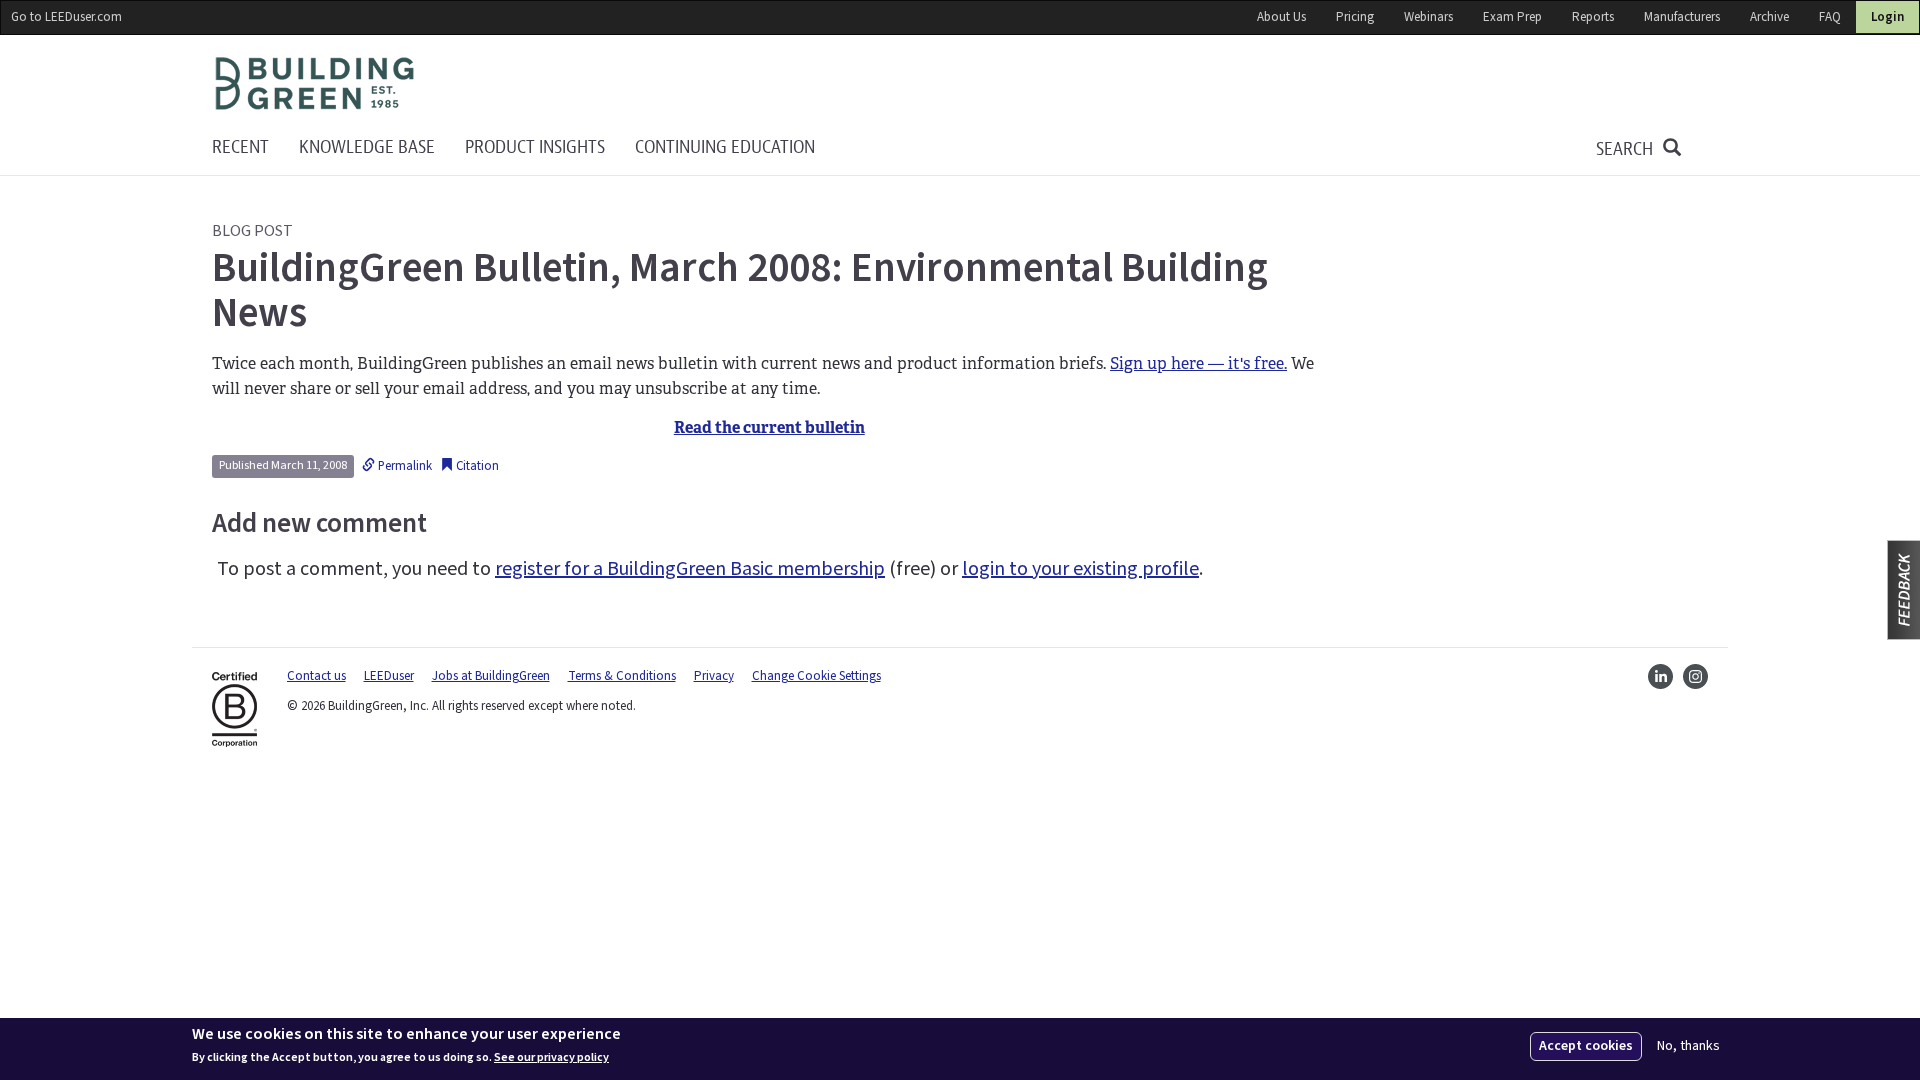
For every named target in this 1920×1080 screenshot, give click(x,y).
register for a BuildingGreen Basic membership (690, 569)
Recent (240, 147)
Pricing (1355, 17)
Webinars (1428, 17)
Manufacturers (1682, 17)
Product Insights (535, 147)
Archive (1769, 17)
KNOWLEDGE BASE (367, 147)
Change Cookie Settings (816, 676)
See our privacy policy (551, 1058)
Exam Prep (1512, 17)
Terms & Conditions (622, 676)
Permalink (403, 466)
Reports (1593, 17)
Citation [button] (476, 466)
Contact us (316, 676)
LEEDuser (389, 676)
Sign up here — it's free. (1198, 363)
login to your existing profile (1080, 569)
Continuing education (725, 147)
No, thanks (1688, 1046)
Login (1887, 17)
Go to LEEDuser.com (66, 17)
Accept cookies (1586, 1046)
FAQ (1830, 17)
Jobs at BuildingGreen (491, 676)
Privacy (714, 676)
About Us (1281, 17)
